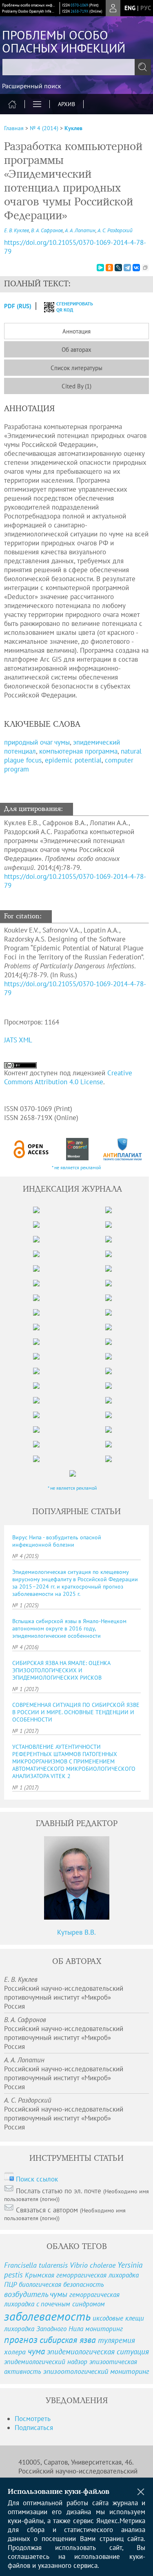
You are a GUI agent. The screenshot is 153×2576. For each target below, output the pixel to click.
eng (130, 8)
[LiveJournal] (118, 268)
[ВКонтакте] (136, 268)
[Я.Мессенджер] (100, 268)
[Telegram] (127, 268)
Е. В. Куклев (17, 230)
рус (146, 8)
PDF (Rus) (18, 306)
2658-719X (80, 11)
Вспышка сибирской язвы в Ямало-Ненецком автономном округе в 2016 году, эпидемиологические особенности (69, 1628)
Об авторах (76, 350)
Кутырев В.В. (76, 1932)
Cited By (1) (76, 386)
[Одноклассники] (109, 268)
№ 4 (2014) (44, 128)
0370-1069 (79, 5)
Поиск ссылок (37, 2179)
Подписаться (34, 2428)
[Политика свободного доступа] (31, 1149)
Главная (14, 128)
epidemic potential (73, 760)
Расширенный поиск (32, 86)
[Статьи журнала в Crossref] (77, 1149)
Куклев (73, 128)
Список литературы (76, 368)
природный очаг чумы (37, 742)
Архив (67, 104)
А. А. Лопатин (80, 230)
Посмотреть (33, 2419)
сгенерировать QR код (70, 307)
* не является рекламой (76, 1167)
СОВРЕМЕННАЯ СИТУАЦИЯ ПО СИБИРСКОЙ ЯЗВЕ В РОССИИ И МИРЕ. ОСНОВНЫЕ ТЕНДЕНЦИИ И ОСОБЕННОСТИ (76, 1712)
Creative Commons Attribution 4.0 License (68, 1077)
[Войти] (113, 8)
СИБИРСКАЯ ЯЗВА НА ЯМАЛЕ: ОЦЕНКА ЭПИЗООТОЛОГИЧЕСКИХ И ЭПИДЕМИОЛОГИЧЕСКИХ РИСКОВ (61, 1670)
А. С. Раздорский (115, 230)
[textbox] (76, 67)
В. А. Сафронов (47, 230)
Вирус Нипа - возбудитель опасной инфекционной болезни (57, 1541)
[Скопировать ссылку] (145, 268)
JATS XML (18, 1040)
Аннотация (76, 331)
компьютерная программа (78, 751)
